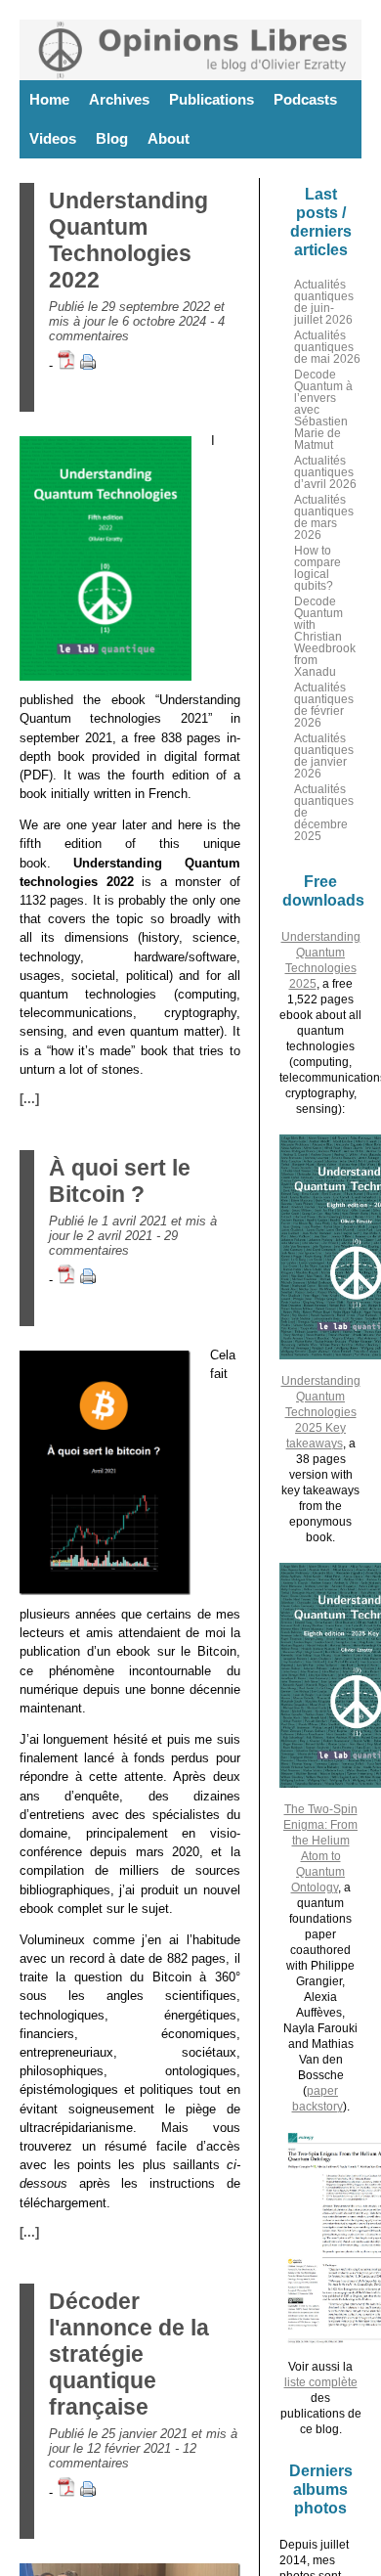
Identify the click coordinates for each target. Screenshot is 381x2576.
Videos (53, 138)
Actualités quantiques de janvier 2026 (324, 756)
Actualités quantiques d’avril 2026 (325, 472)
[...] (29, 1099)
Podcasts (305, 99)
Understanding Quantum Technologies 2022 (128, 240)
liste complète (321, 2382)
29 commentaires (113, 1243)
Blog (112, 138)
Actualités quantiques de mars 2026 (324, 517)
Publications (212, 99)
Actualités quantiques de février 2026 (324, 705)
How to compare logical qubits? (317, 568)
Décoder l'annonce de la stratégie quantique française (129, 2354)
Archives (119, 99)
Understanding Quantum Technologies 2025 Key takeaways (321, 1412)
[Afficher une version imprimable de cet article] (88, 365)
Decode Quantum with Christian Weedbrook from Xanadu (325, 637)
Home (49, 99)
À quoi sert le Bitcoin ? (120, 1181)
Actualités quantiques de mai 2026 (327, 347)
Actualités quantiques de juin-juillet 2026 (324, 302)
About (169, 138)
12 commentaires (123, 2456)
